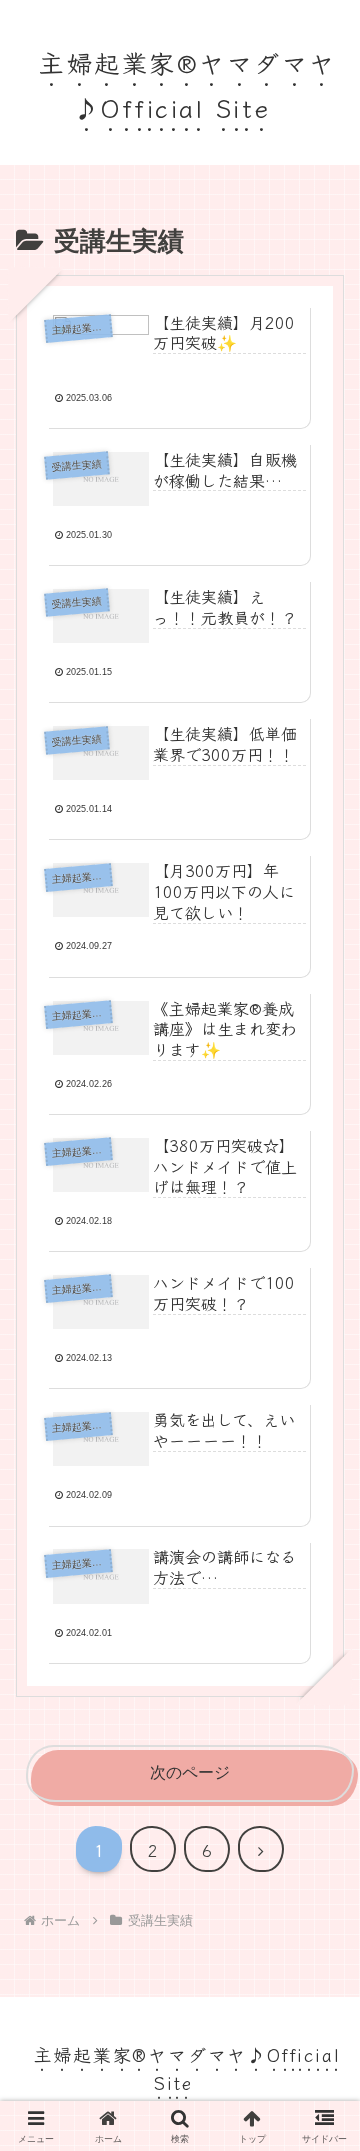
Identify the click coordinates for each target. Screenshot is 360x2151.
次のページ (190, 1772)
